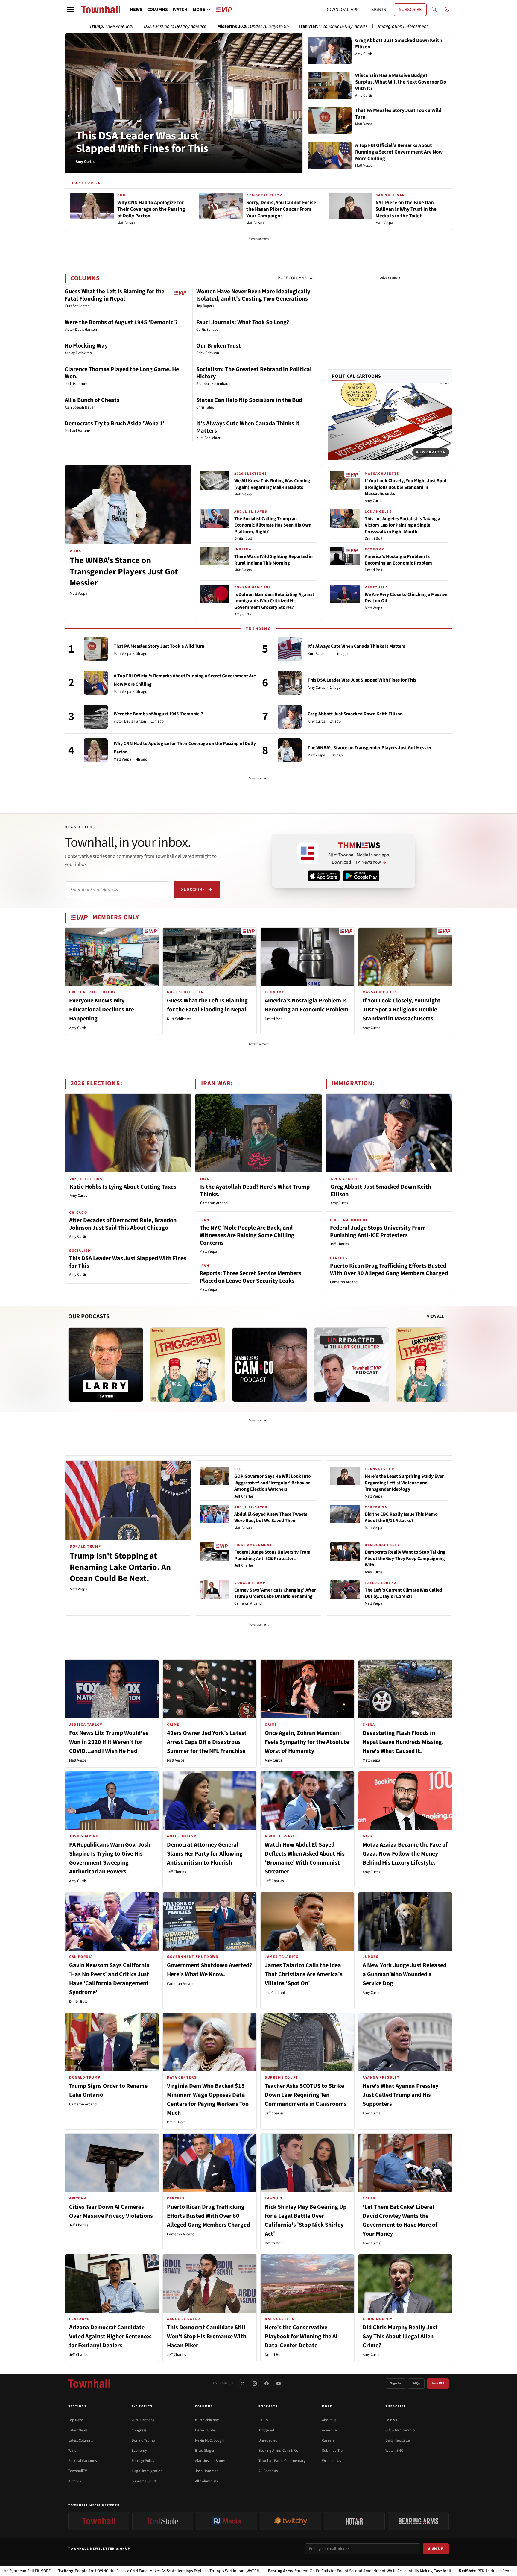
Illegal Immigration (147, 2471)
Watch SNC (394, 2451)
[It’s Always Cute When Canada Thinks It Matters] (290, 649)
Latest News (78, 2430)
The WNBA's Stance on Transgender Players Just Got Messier (124, 572)
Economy (139, 2451)
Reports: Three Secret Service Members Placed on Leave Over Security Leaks (250, 1277)
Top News (76, 2420)
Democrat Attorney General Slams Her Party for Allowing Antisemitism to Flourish (205, 1854)
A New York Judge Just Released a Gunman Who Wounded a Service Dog (405, 1974)
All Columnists (206, 2481)
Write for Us (331, 2461)
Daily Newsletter (398, 2440)
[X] (243, 2384)
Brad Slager (205, 2451)
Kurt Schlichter (320, 654)
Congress (139, 2430)
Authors (74, 2481)
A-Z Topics (142, 2406)
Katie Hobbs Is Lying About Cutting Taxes (123, 1187)
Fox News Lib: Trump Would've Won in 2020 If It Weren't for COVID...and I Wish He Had (109, 1742)
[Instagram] (255, 2384)
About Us (329, 2420)
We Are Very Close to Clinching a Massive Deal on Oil (406, 598)
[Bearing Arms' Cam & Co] (270, 1365)
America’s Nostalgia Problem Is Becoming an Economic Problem (398, 560)
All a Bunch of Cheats (92, 400)
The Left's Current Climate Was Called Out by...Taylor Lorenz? (403, 1593)
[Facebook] (267, 2384)
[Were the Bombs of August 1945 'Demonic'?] (96, 717)
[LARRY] (106, 1365)
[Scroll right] (448, 1359)
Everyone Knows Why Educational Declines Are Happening (102, 1010)
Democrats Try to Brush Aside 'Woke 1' (115, 424)
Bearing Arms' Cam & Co (278, 2451)
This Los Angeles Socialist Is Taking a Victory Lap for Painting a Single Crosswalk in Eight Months (402, 525)
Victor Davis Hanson (130, 722)
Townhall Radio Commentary (282, 2461)
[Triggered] (188, 1365)
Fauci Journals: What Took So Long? (243, 322)
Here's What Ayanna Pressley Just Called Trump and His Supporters (400, 2095)
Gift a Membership (400, 2430)
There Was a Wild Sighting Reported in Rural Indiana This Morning (273, 560)
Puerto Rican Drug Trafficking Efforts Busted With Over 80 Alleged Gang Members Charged (389, 1270)
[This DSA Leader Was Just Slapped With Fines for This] (290, 683)
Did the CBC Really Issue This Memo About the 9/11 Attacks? (401, 1518)
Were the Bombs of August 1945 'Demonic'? (121, 322)
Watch (73, 2451)
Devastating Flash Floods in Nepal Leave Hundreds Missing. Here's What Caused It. (403, 1742)
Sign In (396, 2383)
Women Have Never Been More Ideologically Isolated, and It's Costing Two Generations (253, 295)
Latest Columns (80, 2440)
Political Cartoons (356, 376)
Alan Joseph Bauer (210, 2461)
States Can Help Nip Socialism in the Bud (249, 400)
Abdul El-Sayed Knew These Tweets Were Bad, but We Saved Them (271, 1518)
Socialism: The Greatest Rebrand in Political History (254, 373)
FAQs (416, 2383)
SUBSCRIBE (410, 10)
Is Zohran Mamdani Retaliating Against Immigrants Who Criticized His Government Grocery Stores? (274, 601)
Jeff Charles (339, 1244)
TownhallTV (78, 2471)
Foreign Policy (143, 2461)
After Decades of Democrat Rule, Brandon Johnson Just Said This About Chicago (123, 1224)
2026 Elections (143, 2420)
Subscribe (193, 890)
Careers (328, 2440)
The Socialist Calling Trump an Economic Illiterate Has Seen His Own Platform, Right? (273, 525)
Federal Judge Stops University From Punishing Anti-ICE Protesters (378, 1232)
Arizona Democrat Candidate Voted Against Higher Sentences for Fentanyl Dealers (110, 2337)
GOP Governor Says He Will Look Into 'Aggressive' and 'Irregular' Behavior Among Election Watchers (273, 1483)
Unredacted (268, 2440)
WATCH (180, 10)
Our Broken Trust (219, 346)
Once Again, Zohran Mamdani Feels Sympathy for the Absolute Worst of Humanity (307, 1742)
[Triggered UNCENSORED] (434, 1365)
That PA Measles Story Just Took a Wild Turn (159, 646)
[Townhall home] (89, 2384)
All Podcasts (268, 2471)
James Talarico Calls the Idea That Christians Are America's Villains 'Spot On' (304, 1974)
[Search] (434, 10)
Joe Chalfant (275, 1993)
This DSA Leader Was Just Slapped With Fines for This (142, 142)
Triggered (266, 2430)
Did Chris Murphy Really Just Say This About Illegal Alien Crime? (400, 2337)
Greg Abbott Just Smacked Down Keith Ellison (355, 714)
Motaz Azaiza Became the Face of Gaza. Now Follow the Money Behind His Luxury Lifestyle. (405, 1854)
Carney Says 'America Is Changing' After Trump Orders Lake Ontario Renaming (275, 1593)
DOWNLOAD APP (342, 10)
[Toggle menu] (71, 10)
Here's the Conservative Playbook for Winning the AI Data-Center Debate (301, 2337)
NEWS (136, 10)
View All (436, 1316)
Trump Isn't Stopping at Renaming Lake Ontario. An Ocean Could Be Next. (120, 1567)
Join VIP (438, 2383)
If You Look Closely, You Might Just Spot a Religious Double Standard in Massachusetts (406, 487)
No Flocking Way (86, 346)
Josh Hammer (206, 2471)
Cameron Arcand (214, 1203)
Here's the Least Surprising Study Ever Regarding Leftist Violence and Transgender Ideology (404, 1483)
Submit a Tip (332, 2451)
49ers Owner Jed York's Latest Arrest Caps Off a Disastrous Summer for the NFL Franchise (207, 1742)
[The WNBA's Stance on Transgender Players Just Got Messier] (290, 750)
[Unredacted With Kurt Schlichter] (352, 1365)
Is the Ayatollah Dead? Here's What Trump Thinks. (255, 1191)
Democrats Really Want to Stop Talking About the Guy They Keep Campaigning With (405, 1558)
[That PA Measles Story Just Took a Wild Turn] (96, 649)
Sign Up (436, 2549)
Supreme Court (144, 2481)
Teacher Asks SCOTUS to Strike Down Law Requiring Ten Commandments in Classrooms (306, 2095)
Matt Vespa (79, 594)
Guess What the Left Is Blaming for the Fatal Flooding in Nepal (114, 295)
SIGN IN (379, 10)
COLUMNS (158, 10)
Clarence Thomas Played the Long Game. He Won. (122, 373)
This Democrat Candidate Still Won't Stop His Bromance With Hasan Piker (207, 2337)
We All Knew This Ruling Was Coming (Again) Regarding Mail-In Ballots (272, 484)
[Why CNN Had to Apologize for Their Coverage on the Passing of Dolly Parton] (96, 750)
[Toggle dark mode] (447, 10)
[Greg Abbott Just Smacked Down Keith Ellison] (290, 717)
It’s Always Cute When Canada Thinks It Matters (248, 427)
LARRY (263, 2420)
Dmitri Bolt (243, 538)
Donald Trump (143, 2440)
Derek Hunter (206, 2430)
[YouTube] (279, 2384)
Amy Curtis (243, 614)
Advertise (329, 2430)
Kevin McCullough (209, 2440)
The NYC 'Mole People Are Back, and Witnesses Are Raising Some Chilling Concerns (247, 1235)
